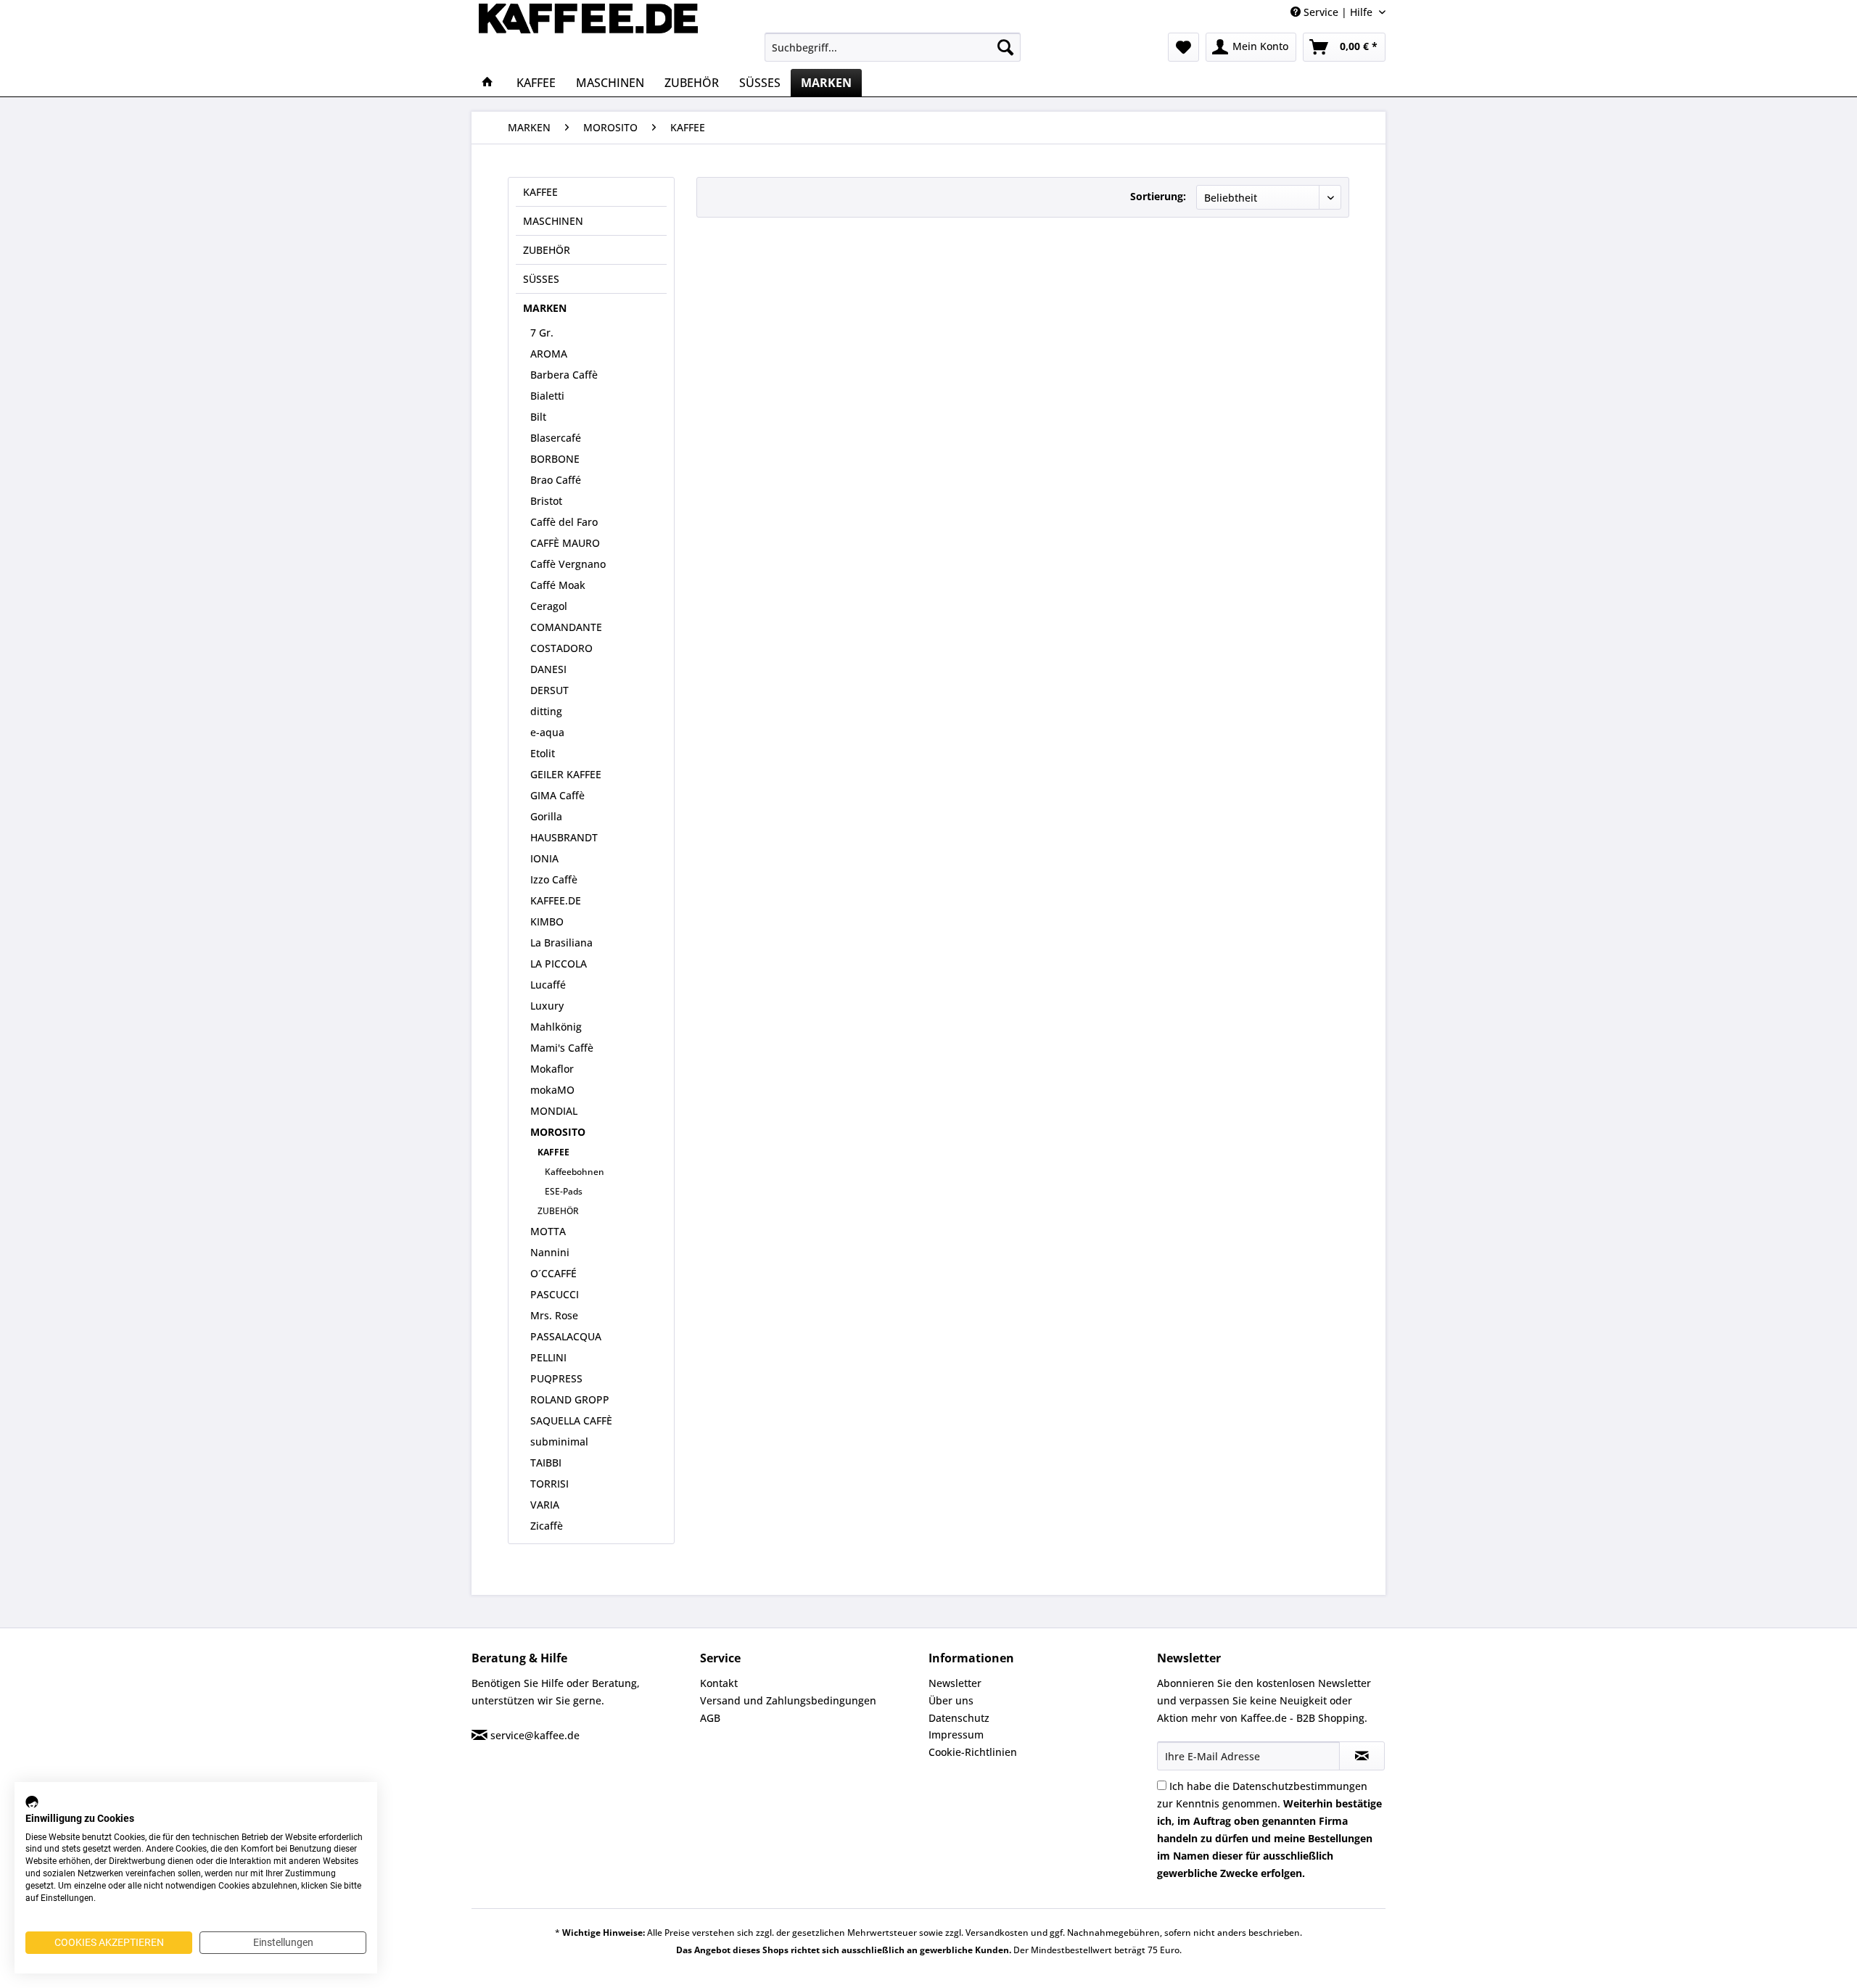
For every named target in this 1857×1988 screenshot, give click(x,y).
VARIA (545, 1505)
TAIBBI (546, 1463)
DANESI (548, 669)
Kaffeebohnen (575, 1172)
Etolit (543, 753)
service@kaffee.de (535, 1735)
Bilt (538, 417)
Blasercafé (556, 438)
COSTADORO (561, 648)
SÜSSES (541, 279)
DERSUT (549, 690)
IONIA (544, 858)
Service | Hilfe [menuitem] (1338, 12)
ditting (546, 711)
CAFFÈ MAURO (565, 543)
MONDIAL (554, 1111)
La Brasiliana (561, 943)
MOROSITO (558, 1132)
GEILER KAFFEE (566, 774)
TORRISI (549, 1484)
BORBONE (555, 459)
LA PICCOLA (559, 964)
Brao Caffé (556, 480)
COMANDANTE (566, 627)
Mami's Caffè (562, 1048)
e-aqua (547, 732)
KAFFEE (540, 192)
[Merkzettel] (1183, 47)
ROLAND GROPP (570, 1399)
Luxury (547, 1006)
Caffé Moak (558, 585)
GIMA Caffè (557, 795)
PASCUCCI (555, 1294)
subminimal (559, 1441)
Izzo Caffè (554, 879)
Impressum (956, 1735)
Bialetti (547, 396)
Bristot (546, 501)
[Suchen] (1005, 47)
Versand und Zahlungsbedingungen (788, 1700)
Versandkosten (997, 1933)
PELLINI (548, 1357)
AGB (710, 1718)
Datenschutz (959, 1718)
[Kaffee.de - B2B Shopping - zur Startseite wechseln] (588, 33)
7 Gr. (542, 333)
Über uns (951, 1700)
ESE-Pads (564, 1191)
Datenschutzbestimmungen (1300, 1786)
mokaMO (552, 1090)
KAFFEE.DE (556, 900)
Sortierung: (1158, 196)
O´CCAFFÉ (553, 1273)
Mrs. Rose (554, 1315)
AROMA (549, 354)
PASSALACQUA (566, 1336)
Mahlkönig (556, 1027)
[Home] (487, 83)
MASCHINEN (553, 221)
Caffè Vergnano (568, 564)
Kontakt (719, 1683)
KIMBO (547, 921)
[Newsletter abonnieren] (1362, 1756)
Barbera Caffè (564, 375)
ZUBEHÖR (547, 250)
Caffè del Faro (564, 522)
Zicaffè (547, 1526)
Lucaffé (548, 985)
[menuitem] (893, 47)
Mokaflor (552, 1069)
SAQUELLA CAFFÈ (571, 1420)
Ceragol (549, 606)
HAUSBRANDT (564, 837)
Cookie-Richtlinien (973, 1752)
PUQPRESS (556, 1378)
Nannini (550, 1252)
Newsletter (955, 1683)
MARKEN (545, 308)
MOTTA (548, 1231)
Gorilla (546, 816)
